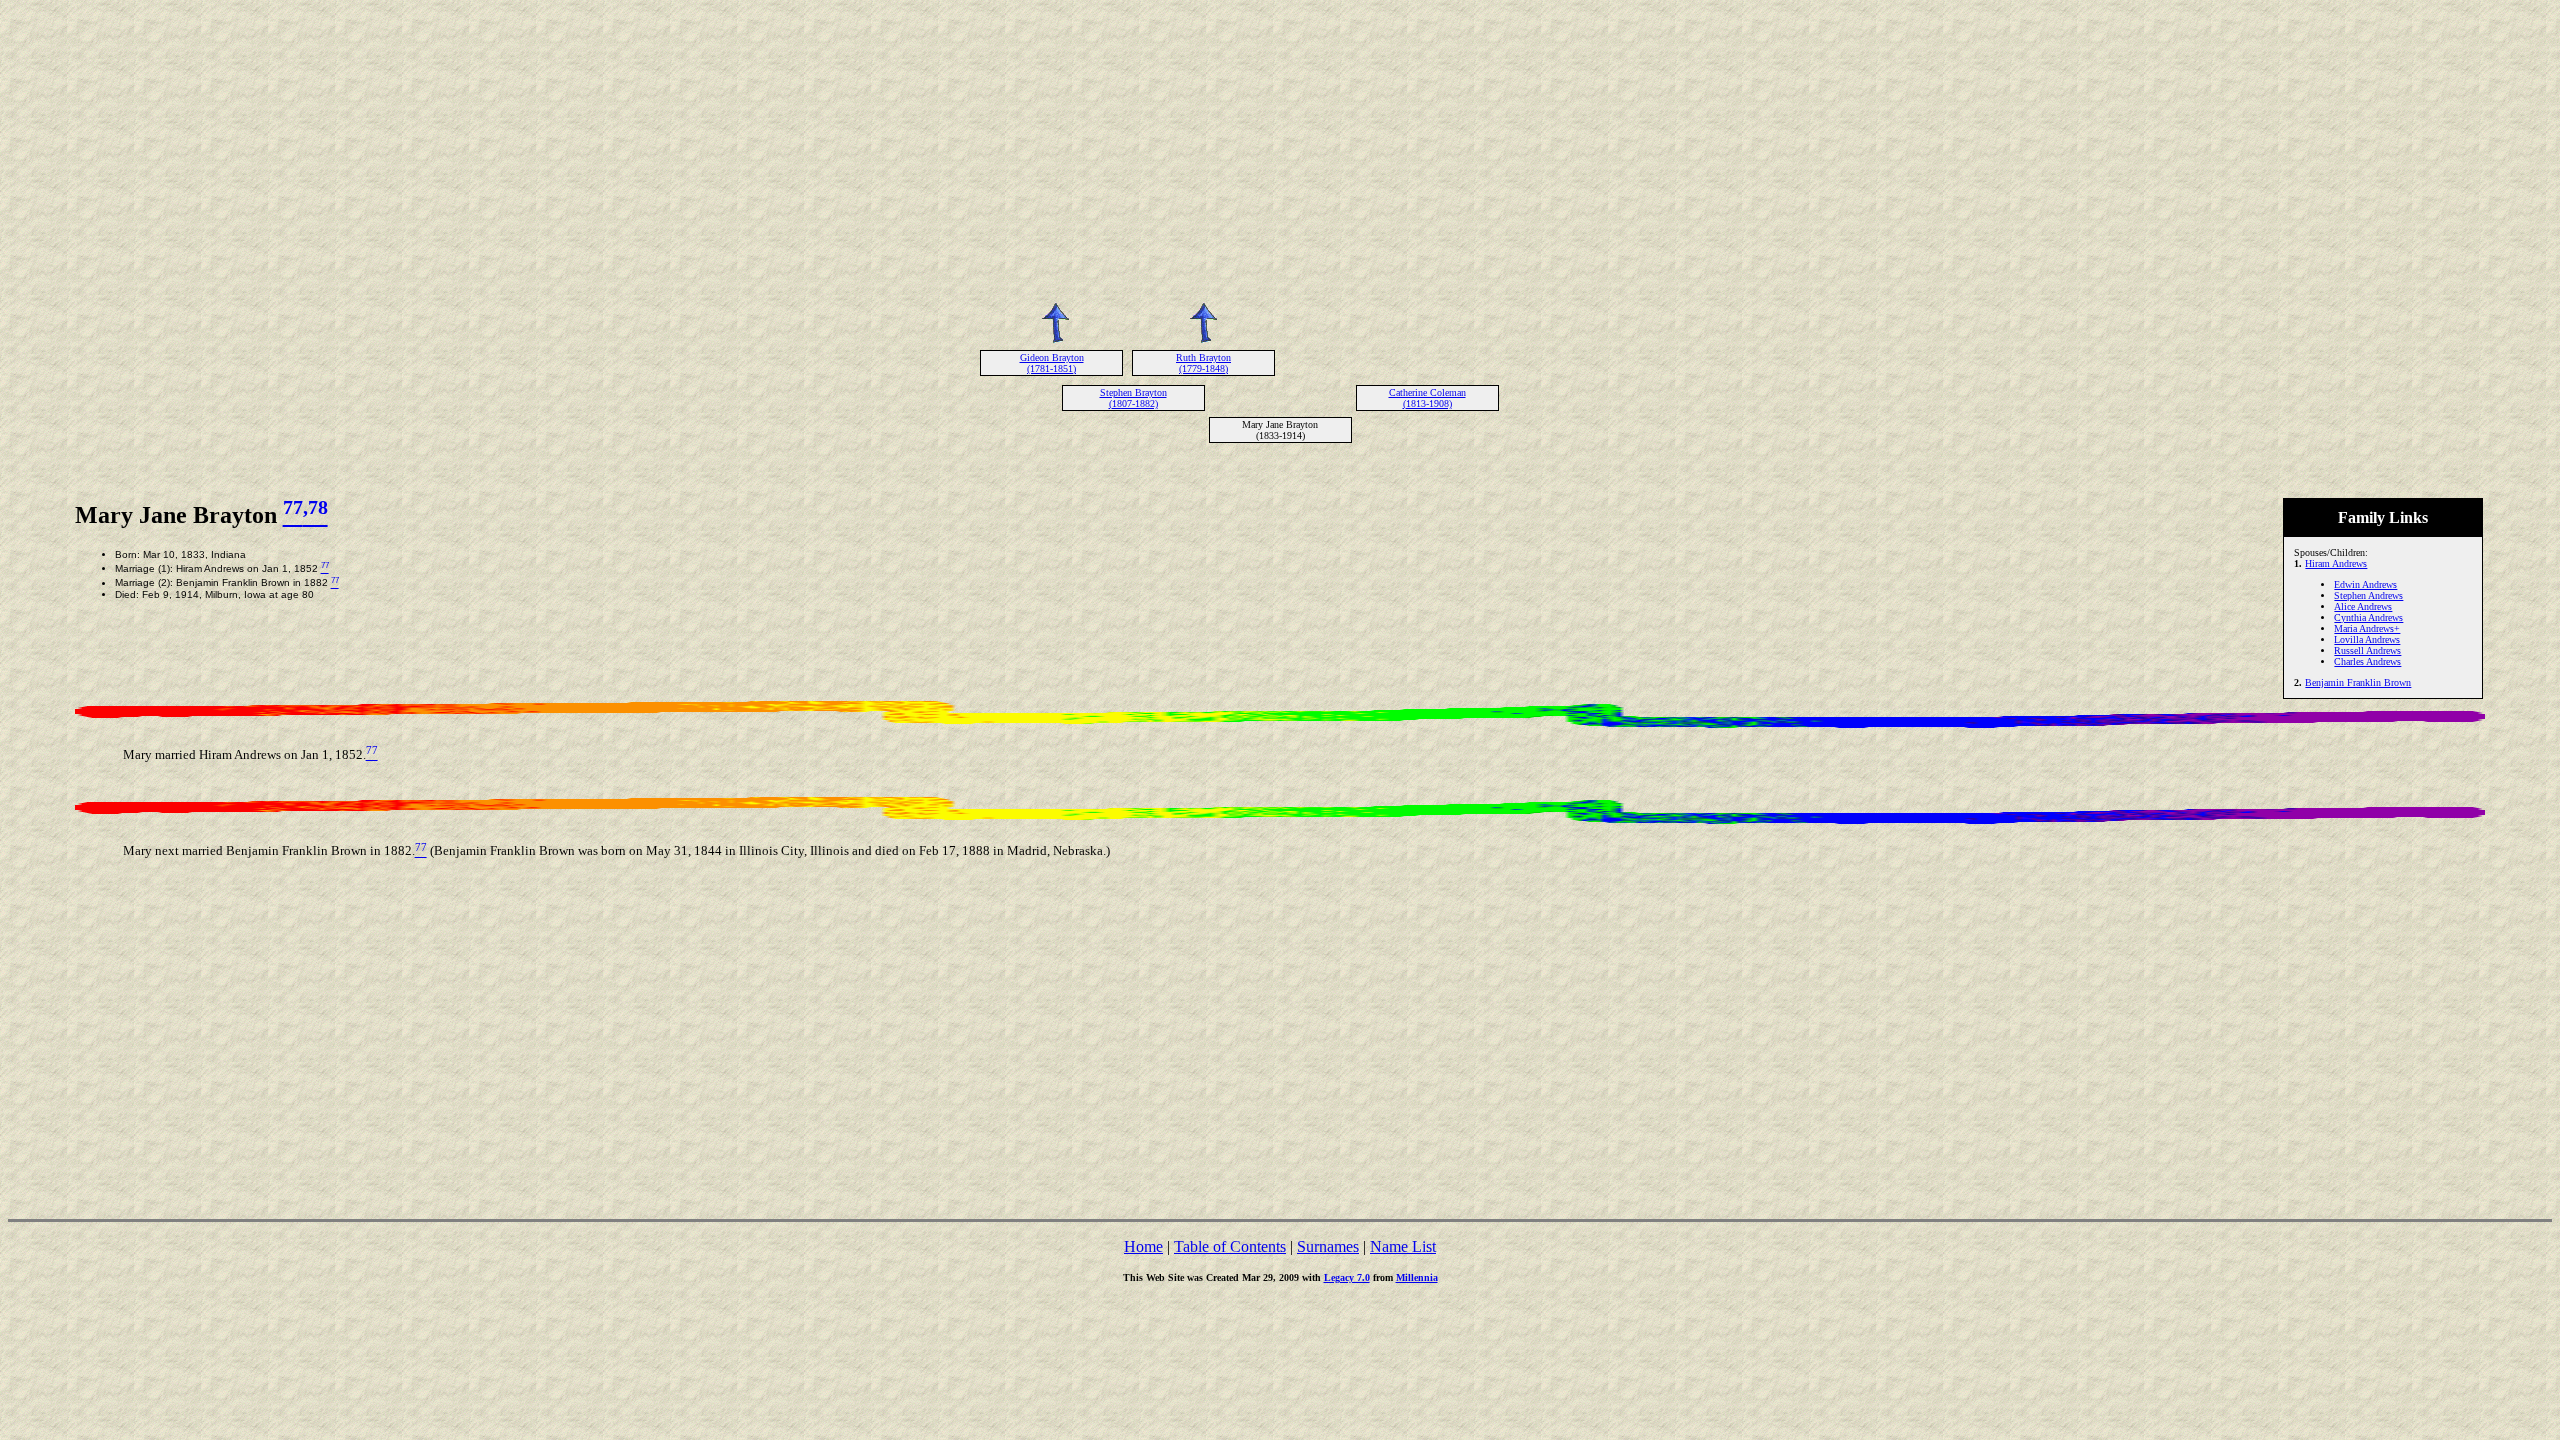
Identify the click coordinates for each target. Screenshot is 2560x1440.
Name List (1403, 1246)
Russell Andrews (2367, 650)
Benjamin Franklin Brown (2358, 682)
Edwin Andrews (2365, 584)
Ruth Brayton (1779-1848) (1203, 363)
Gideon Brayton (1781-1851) (1052, 363)
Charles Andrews (2367, 661)
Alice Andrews (2363, 606)
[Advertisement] (1280, 148)
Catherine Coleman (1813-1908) (1427, 398)
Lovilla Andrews (2367, 639)
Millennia (1417, 1277)
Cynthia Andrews (2368, 617)
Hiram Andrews (2336, 563)
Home (1143, 1246)
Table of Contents (1230, 1246)
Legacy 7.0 (1347, 1277)
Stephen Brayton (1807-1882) (1133, 398)
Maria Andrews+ (2367, 628)
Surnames (1328, 1246)
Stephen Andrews (2368, 595)
